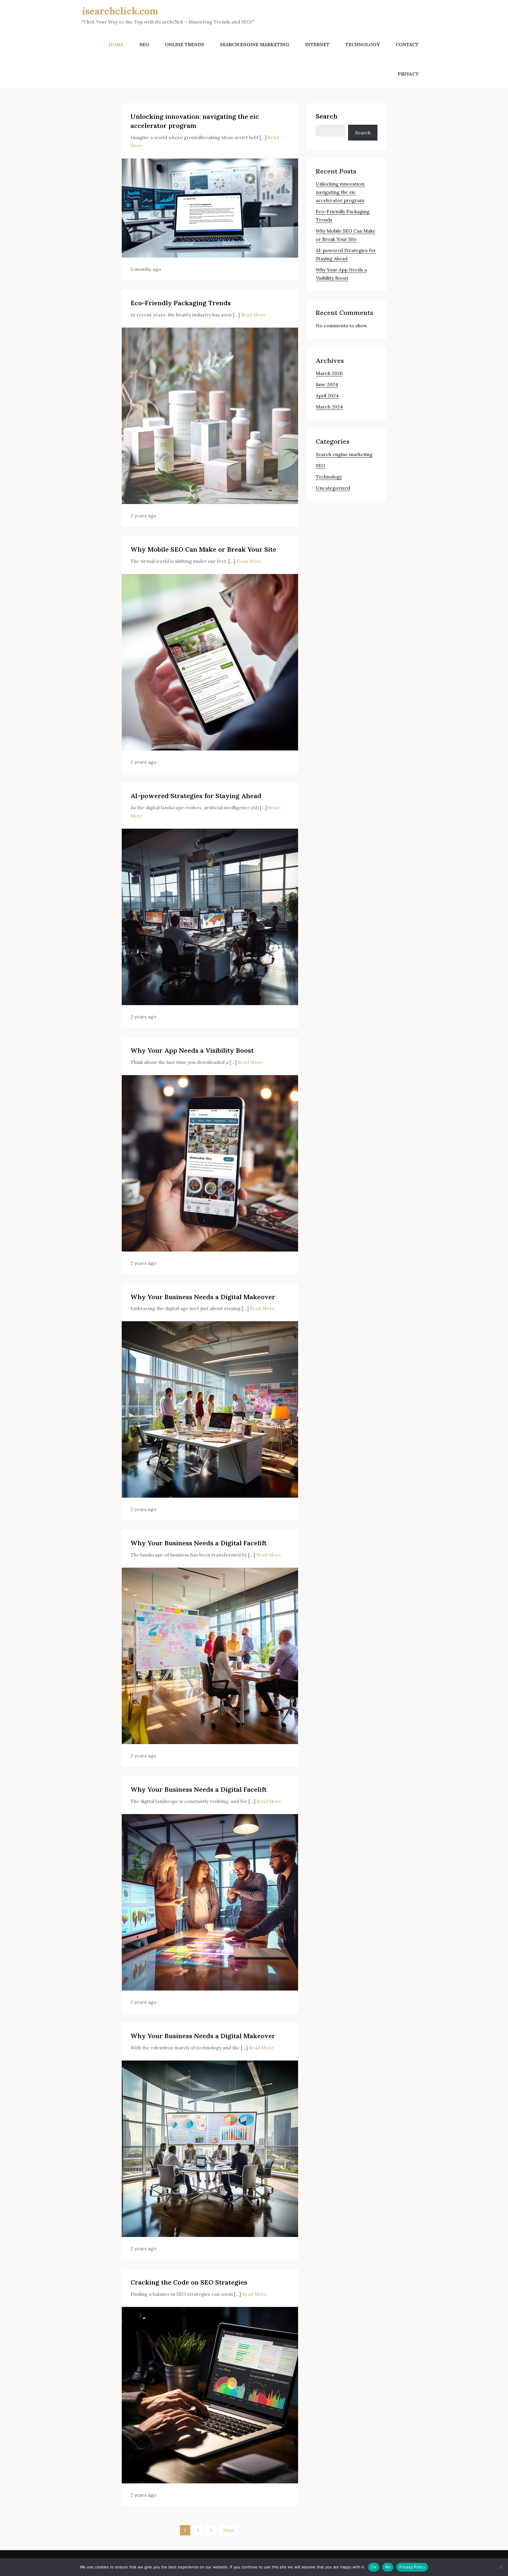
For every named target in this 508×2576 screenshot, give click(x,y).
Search (327, 116)
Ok (374, 2567)
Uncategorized (333, 488)
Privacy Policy (412, 2567)
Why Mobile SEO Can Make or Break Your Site (203, 549)
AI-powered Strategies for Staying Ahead (196, 796)
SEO (144, 44)
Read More (253, 315)
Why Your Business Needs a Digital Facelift (199, 1543)
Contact (407, 44)
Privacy (408, 74)
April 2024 (327, 396)
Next (229, 2530)
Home (116, 44)
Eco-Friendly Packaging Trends (181, 303)
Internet (317, 44)
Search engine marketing (255, 44)
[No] (501, 2567)
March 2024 (329, 407)
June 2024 (327, 384)
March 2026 (329, 373)
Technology (363, 44)
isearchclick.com (120, 11)
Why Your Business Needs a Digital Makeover (203, 1297)
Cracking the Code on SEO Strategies (189, 2282)
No (388, 2567)
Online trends (184, 44)
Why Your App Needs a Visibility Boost (192, 1050)
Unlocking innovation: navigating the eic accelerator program (340, 192)
